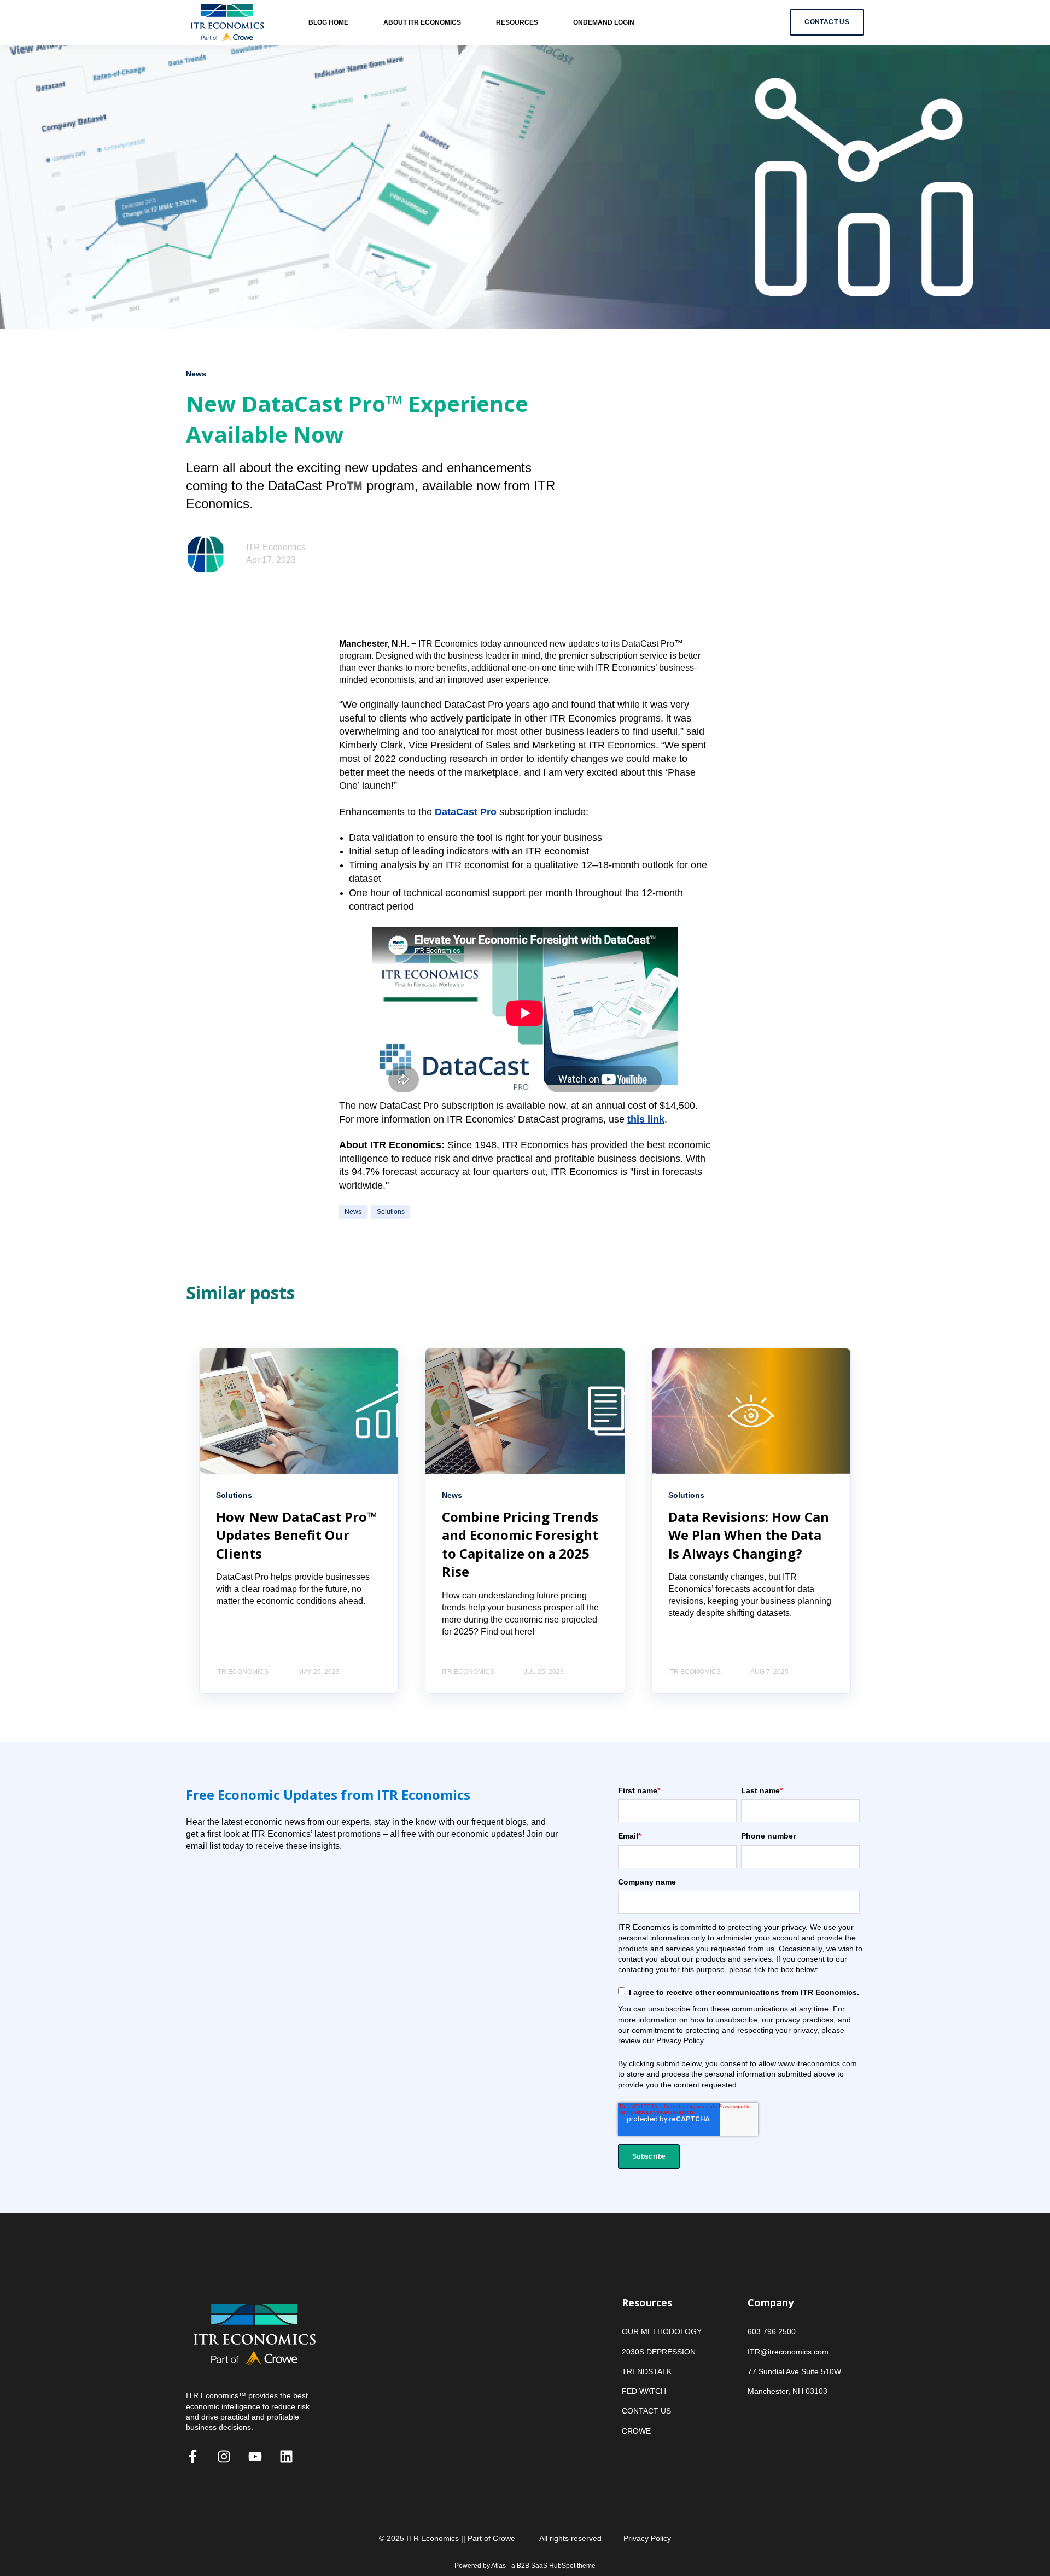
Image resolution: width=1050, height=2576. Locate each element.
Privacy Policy (647, 2538)
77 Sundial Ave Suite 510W (794, 2371)
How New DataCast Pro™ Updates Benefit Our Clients (297, 1535)
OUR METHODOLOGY (662, 2331)
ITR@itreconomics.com (788, 2352)
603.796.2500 (772, 2331)
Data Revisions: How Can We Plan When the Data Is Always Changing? (749, 1535)
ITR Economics (276, 547)
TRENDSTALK (647, 2371)
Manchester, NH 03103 (787, 2391)
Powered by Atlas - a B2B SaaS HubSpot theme (525, 2566)
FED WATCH (644, 2391)
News (353, 1212)
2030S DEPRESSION (659, 2352)
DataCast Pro (466, 812)
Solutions (391, 1212)
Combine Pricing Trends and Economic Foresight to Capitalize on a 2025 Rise (520, 1544)
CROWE (636, 2431)
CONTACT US (646, 2411)
